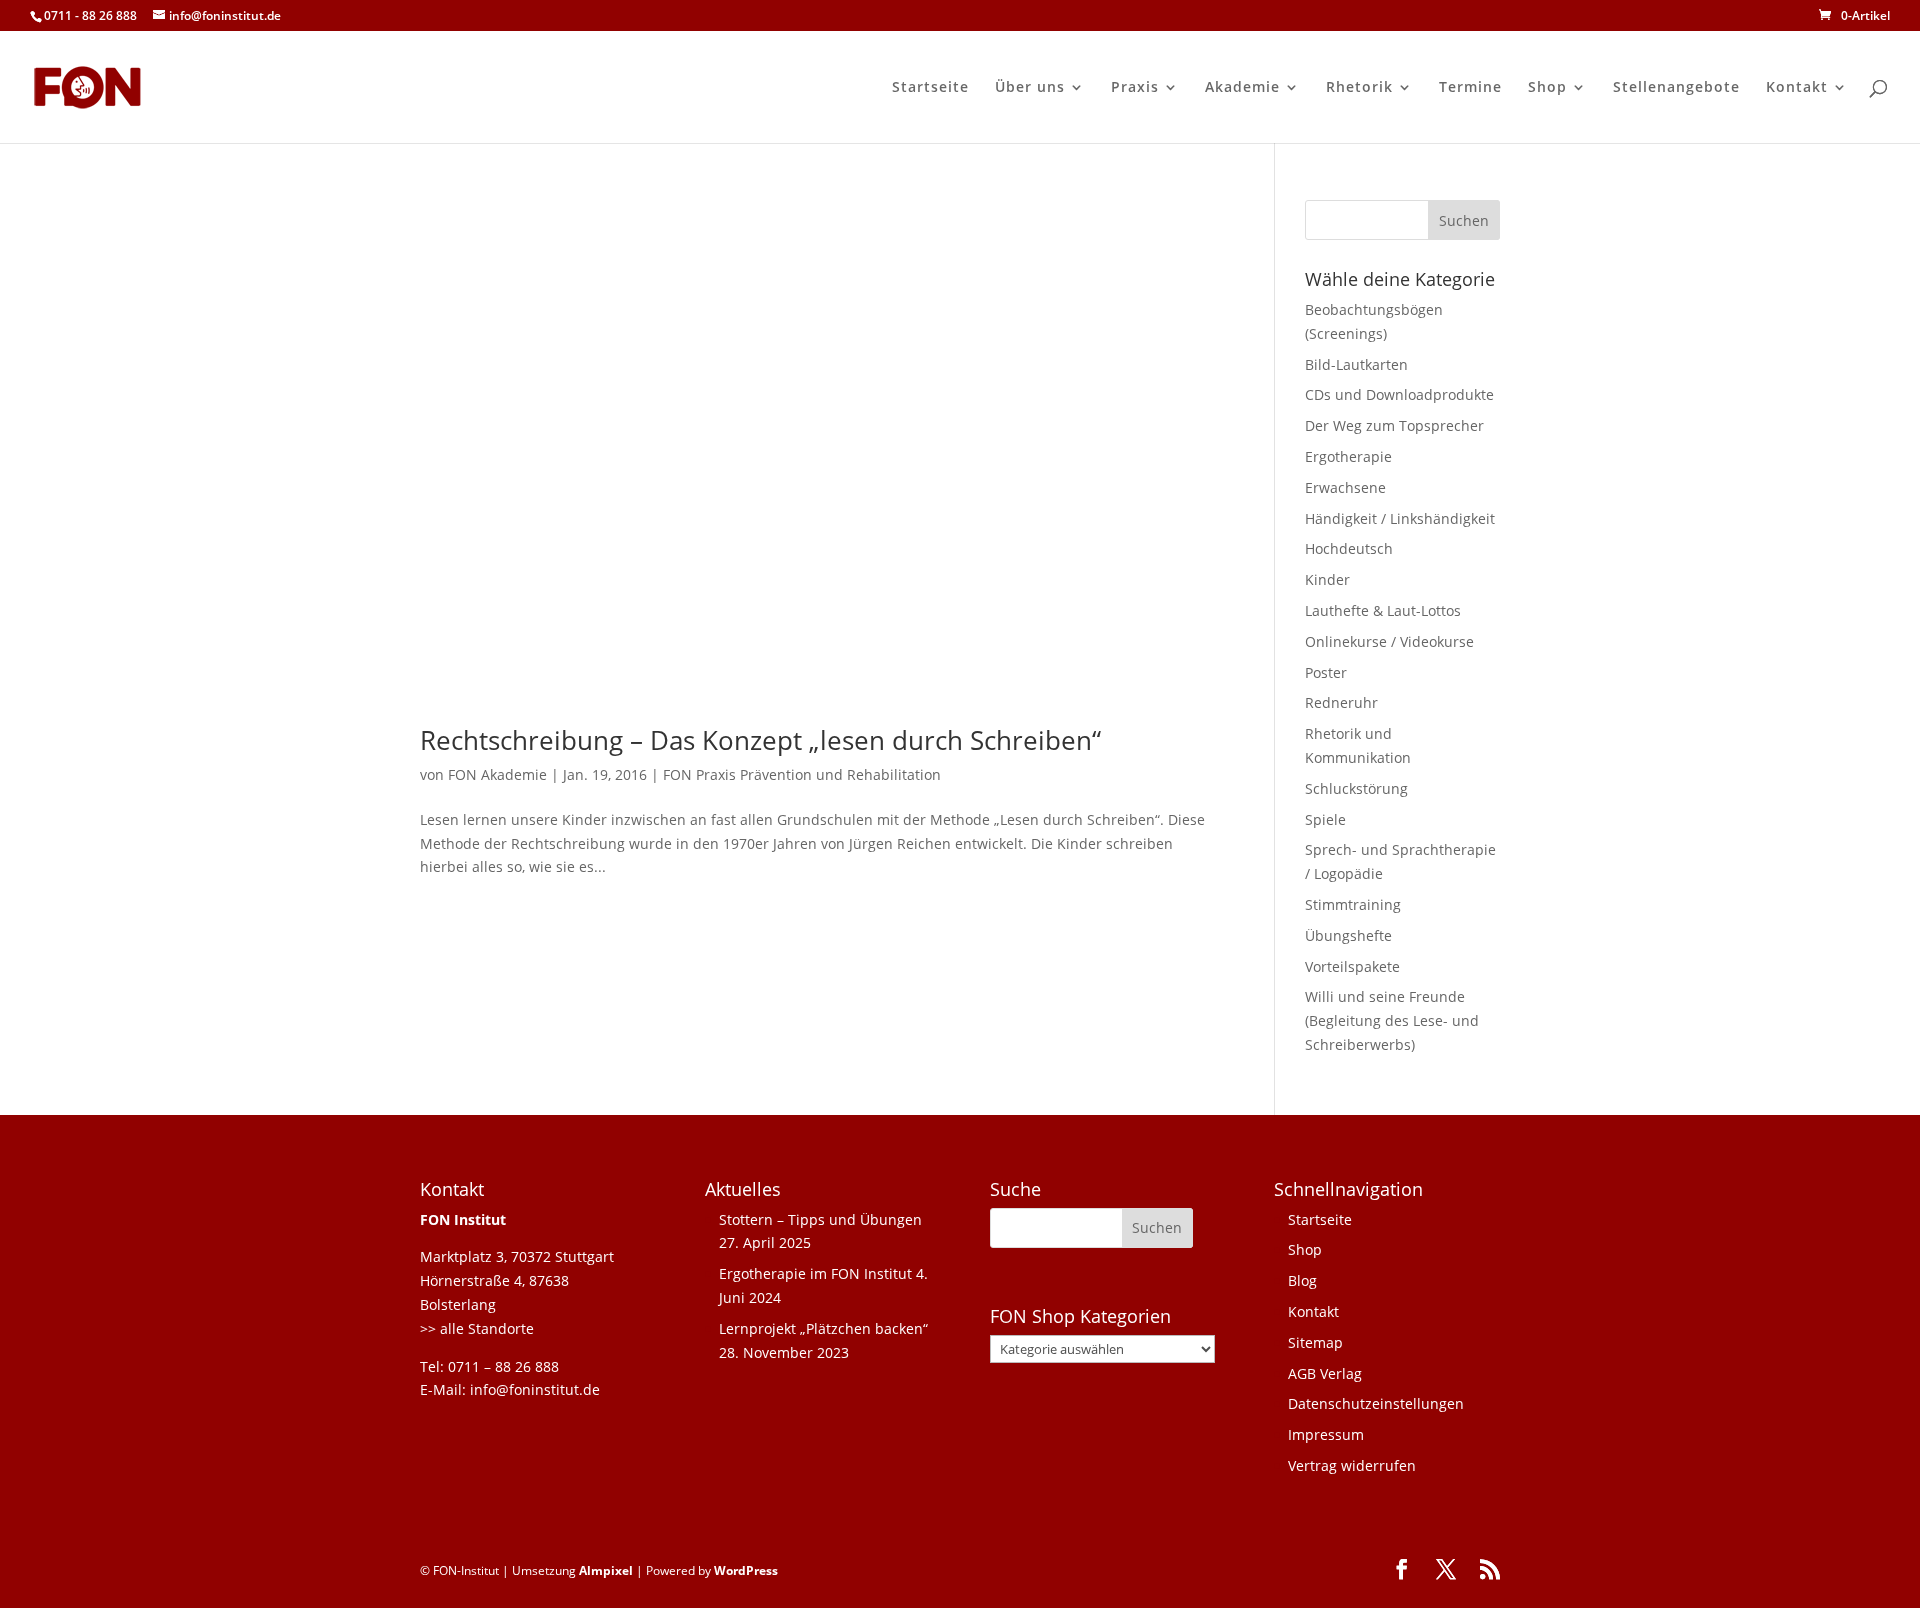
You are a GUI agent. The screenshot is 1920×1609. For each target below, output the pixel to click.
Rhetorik (1359, 88)
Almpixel (606, 1570)
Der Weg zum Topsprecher (1394, 425)
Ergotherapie (1348, 456)
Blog (1302, 1280)
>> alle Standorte (477, 1328)
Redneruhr (1341, 702)
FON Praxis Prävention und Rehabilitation (802, 774)
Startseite (930, 88)
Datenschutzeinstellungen (1376, 1403)
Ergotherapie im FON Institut (815, 1273)
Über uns (1030, 88)
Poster (1326, 672)
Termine (1470, 88)
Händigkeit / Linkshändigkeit (1400, 518)
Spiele (1325, 819)
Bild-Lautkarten (1356, 364)
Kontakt (1797, 88)
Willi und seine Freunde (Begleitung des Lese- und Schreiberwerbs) (1392, 1020)
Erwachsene (1345, 487)
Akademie (1242, 88)
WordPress (746, 1570)
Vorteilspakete (1352, 966)
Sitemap (1315, 1342)
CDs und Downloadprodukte (1399, 394)
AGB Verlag (1325, 1373)
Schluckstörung (1356, 788)
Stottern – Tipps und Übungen (820, 1219)
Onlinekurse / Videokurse (1389, 641)
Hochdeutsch (1349, 548)
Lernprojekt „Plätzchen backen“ (823, 1328)
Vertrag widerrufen (1352, 1465)
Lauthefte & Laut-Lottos (1383, 610)
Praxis (1135, 88)
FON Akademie (497, 774)
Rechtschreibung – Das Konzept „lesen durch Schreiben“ (760, 740)
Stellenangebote (1676, 88)
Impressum (1326, 1434)
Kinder (1327, 579)
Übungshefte (1348, 935)
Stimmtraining (1353, 904)
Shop (1547, 88)
